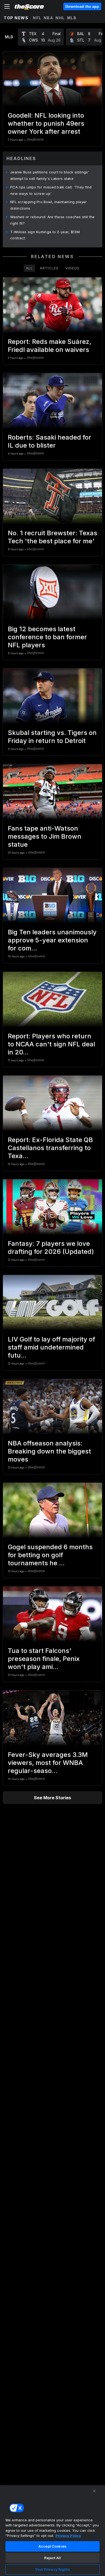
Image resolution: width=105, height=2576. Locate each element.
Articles (49, 268)
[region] (52, 2530)
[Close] (94, 2491)
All (29, 268)
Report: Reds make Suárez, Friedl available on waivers (50, 346)
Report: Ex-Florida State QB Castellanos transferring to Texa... (50, 1148)
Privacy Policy (68, 2536)
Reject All (52, 2558)
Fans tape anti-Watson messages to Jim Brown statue (45, 836)
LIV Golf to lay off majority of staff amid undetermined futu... (51, 1347)
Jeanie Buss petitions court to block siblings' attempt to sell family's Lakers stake (50, 175)
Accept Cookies (52, 2546)
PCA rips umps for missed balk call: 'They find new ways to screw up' (51, 190)
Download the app (82, 6)
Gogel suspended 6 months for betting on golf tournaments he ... (50, 1555)
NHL (60, 18)
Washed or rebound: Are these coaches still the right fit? (52, 220)
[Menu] (7, 6)
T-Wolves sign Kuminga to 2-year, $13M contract (45, 235)
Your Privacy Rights (52, 2569)
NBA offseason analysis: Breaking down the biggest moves (49, 1451)
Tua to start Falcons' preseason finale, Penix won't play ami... (44, 1659)
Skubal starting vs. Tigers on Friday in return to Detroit (52, 737)
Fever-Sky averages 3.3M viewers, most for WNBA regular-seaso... (48, 1763)
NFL (37, 18)
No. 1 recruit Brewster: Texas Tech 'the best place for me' (52, 537)
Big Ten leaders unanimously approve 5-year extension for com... (52, 940)
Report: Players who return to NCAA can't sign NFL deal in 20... (51, 1044)
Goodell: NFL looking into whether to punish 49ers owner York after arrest (46, 123)
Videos (72, 268)
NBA (49, 18)
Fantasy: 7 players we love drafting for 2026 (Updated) (51, 1248)
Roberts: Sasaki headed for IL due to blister (50, 441)
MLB (72, 18)
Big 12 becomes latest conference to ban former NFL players (47, 637)
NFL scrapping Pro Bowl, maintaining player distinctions (49, 205)
